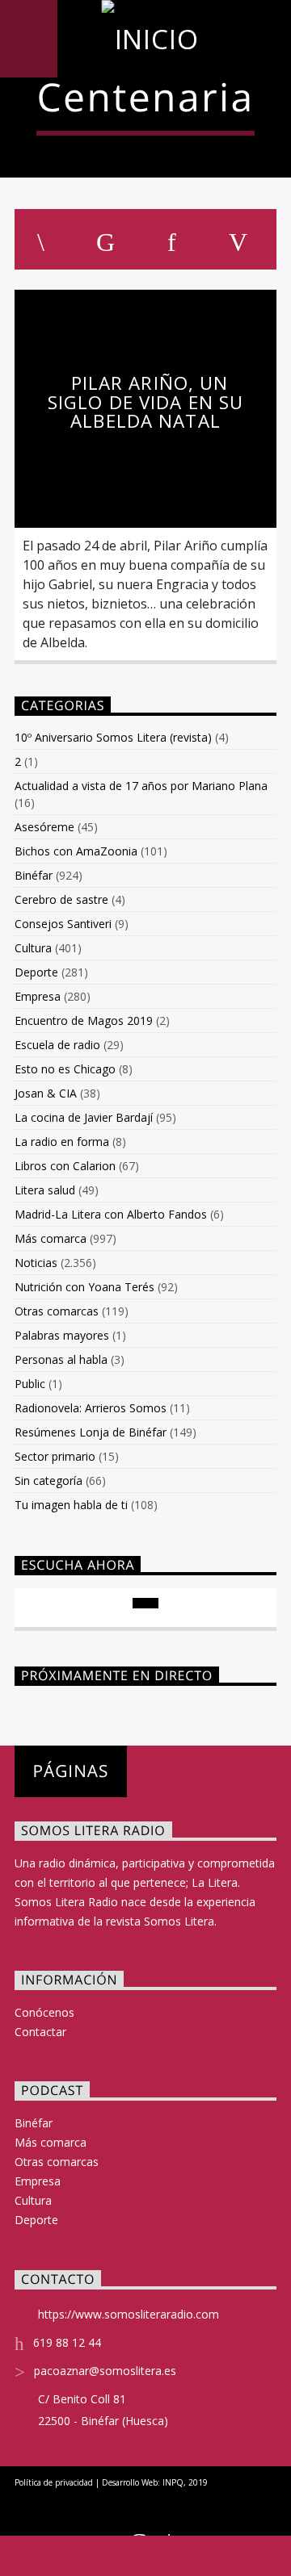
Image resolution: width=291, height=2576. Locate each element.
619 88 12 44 (67, 2342)
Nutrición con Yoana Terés (84, 1287)
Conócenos (44, 2012)
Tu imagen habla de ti (71, 1505)
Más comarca (51, 1238)
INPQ (173, 2482)
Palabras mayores (62, 1335)
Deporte (36, 972)
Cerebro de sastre (61, 899)
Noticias (36, 1263)
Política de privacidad (54, 2482)
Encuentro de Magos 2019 (84, 1020)
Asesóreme (44, 827)
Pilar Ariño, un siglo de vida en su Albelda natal (145, 402)
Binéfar (34, 875)
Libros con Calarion (65, 1166)
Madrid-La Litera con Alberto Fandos (111, 1214)
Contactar (40, 2032)
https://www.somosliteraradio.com (129, 2314)
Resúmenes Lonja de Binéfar (91, 1432)
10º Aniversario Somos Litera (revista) (113, 737)
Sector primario (55, 1456)
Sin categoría (48, 1480)
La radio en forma (62, 1142)
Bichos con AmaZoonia (76, 851)
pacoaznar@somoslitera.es (105, 2371)
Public (30, 1384)
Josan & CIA (46, 1093)
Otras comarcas (57, 1311)
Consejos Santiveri (63, 924)
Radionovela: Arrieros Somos (91, 1408)
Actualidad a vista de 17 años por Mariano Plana (141, 786)
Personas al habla (61, 1359)
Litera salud (45, 1190)
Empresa (38, 996)
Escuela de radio (57, 1045)
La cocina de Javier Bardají (84, 1117)
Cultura (33, 948)
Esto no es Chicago (65, 1069)
